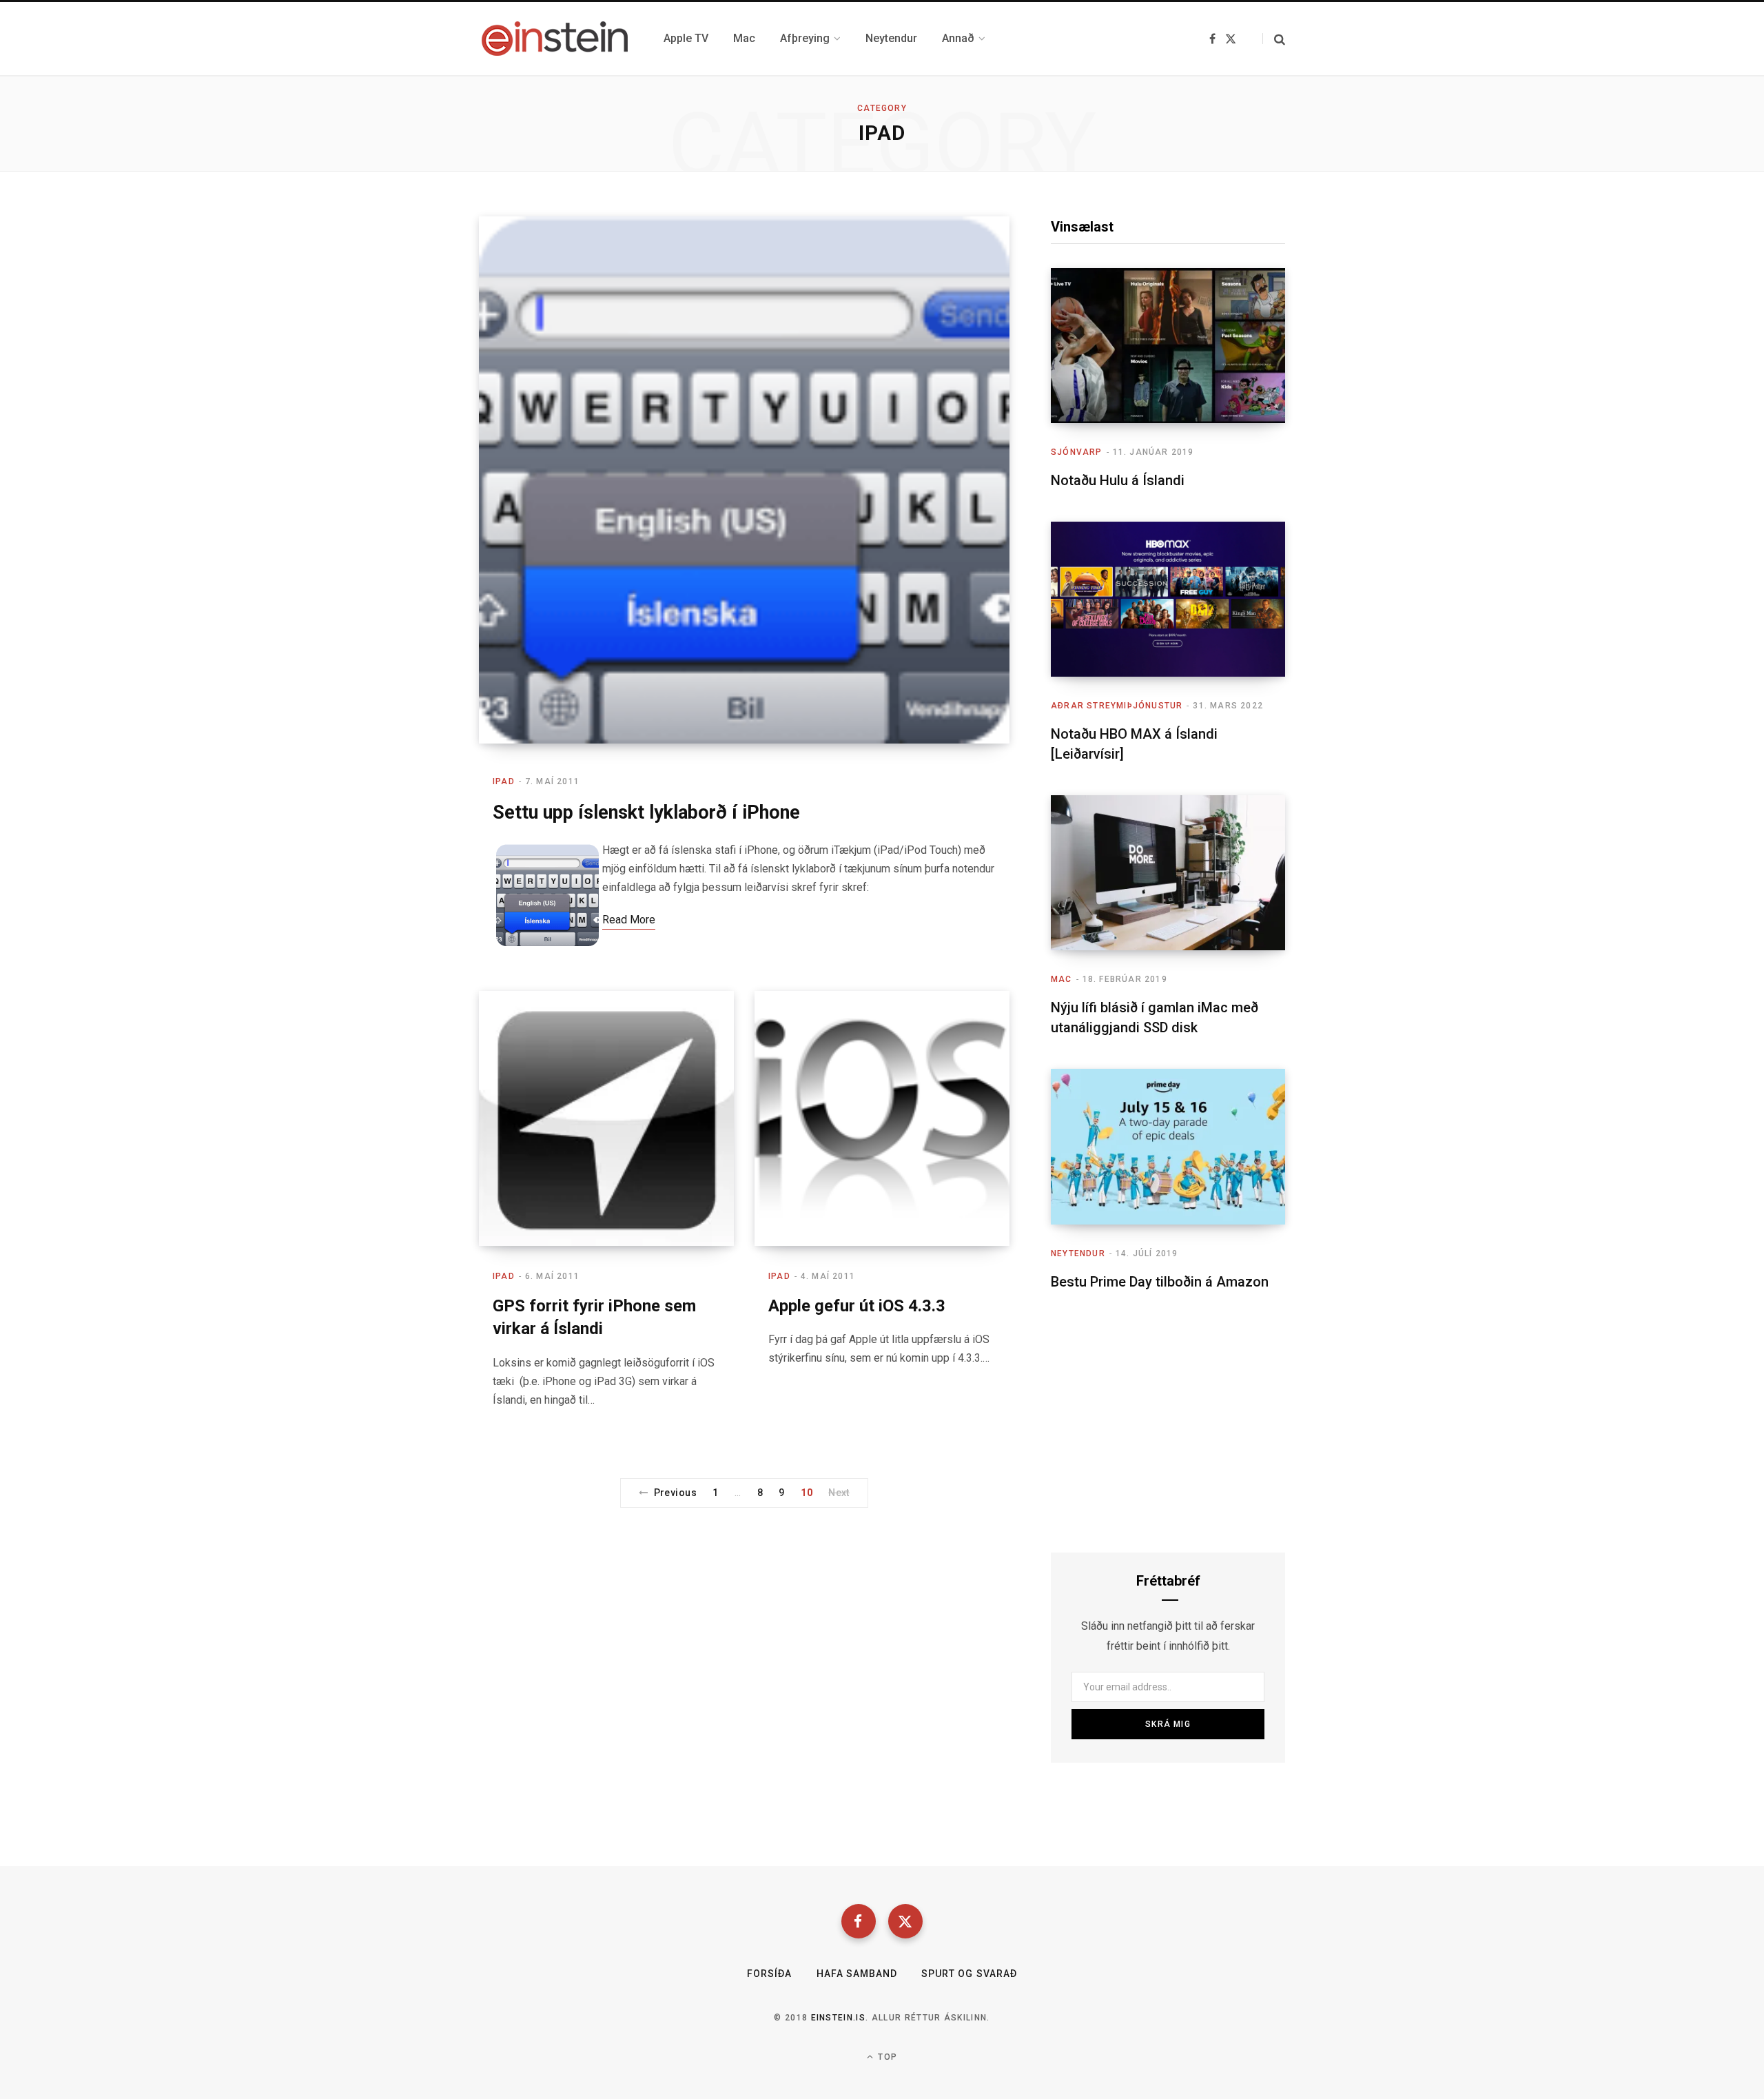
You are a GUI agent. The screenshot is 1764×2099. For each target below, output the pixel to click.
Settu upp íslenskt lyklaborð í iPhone (646, 812)
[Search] (1274, 39)
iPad (504, 781)
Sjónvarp (1077, 452)
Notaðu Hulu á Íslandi (1118, 480)
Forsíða (769, 1974)
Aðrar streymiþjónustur (1117, 706)
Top (886, 2057)
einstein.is (839, 2018)
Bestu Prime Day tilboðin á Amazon (1160, 1282)
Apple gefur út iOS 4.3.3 (857, 1306)
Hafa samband (857, 1974)
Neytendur (1078, 1253)
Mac (1062, 979)
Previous (675, 1493)
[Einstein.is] (555, 39)
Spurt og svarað (969, 1974)
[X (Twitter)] (905, 1921)
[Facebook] (859, 1921)
